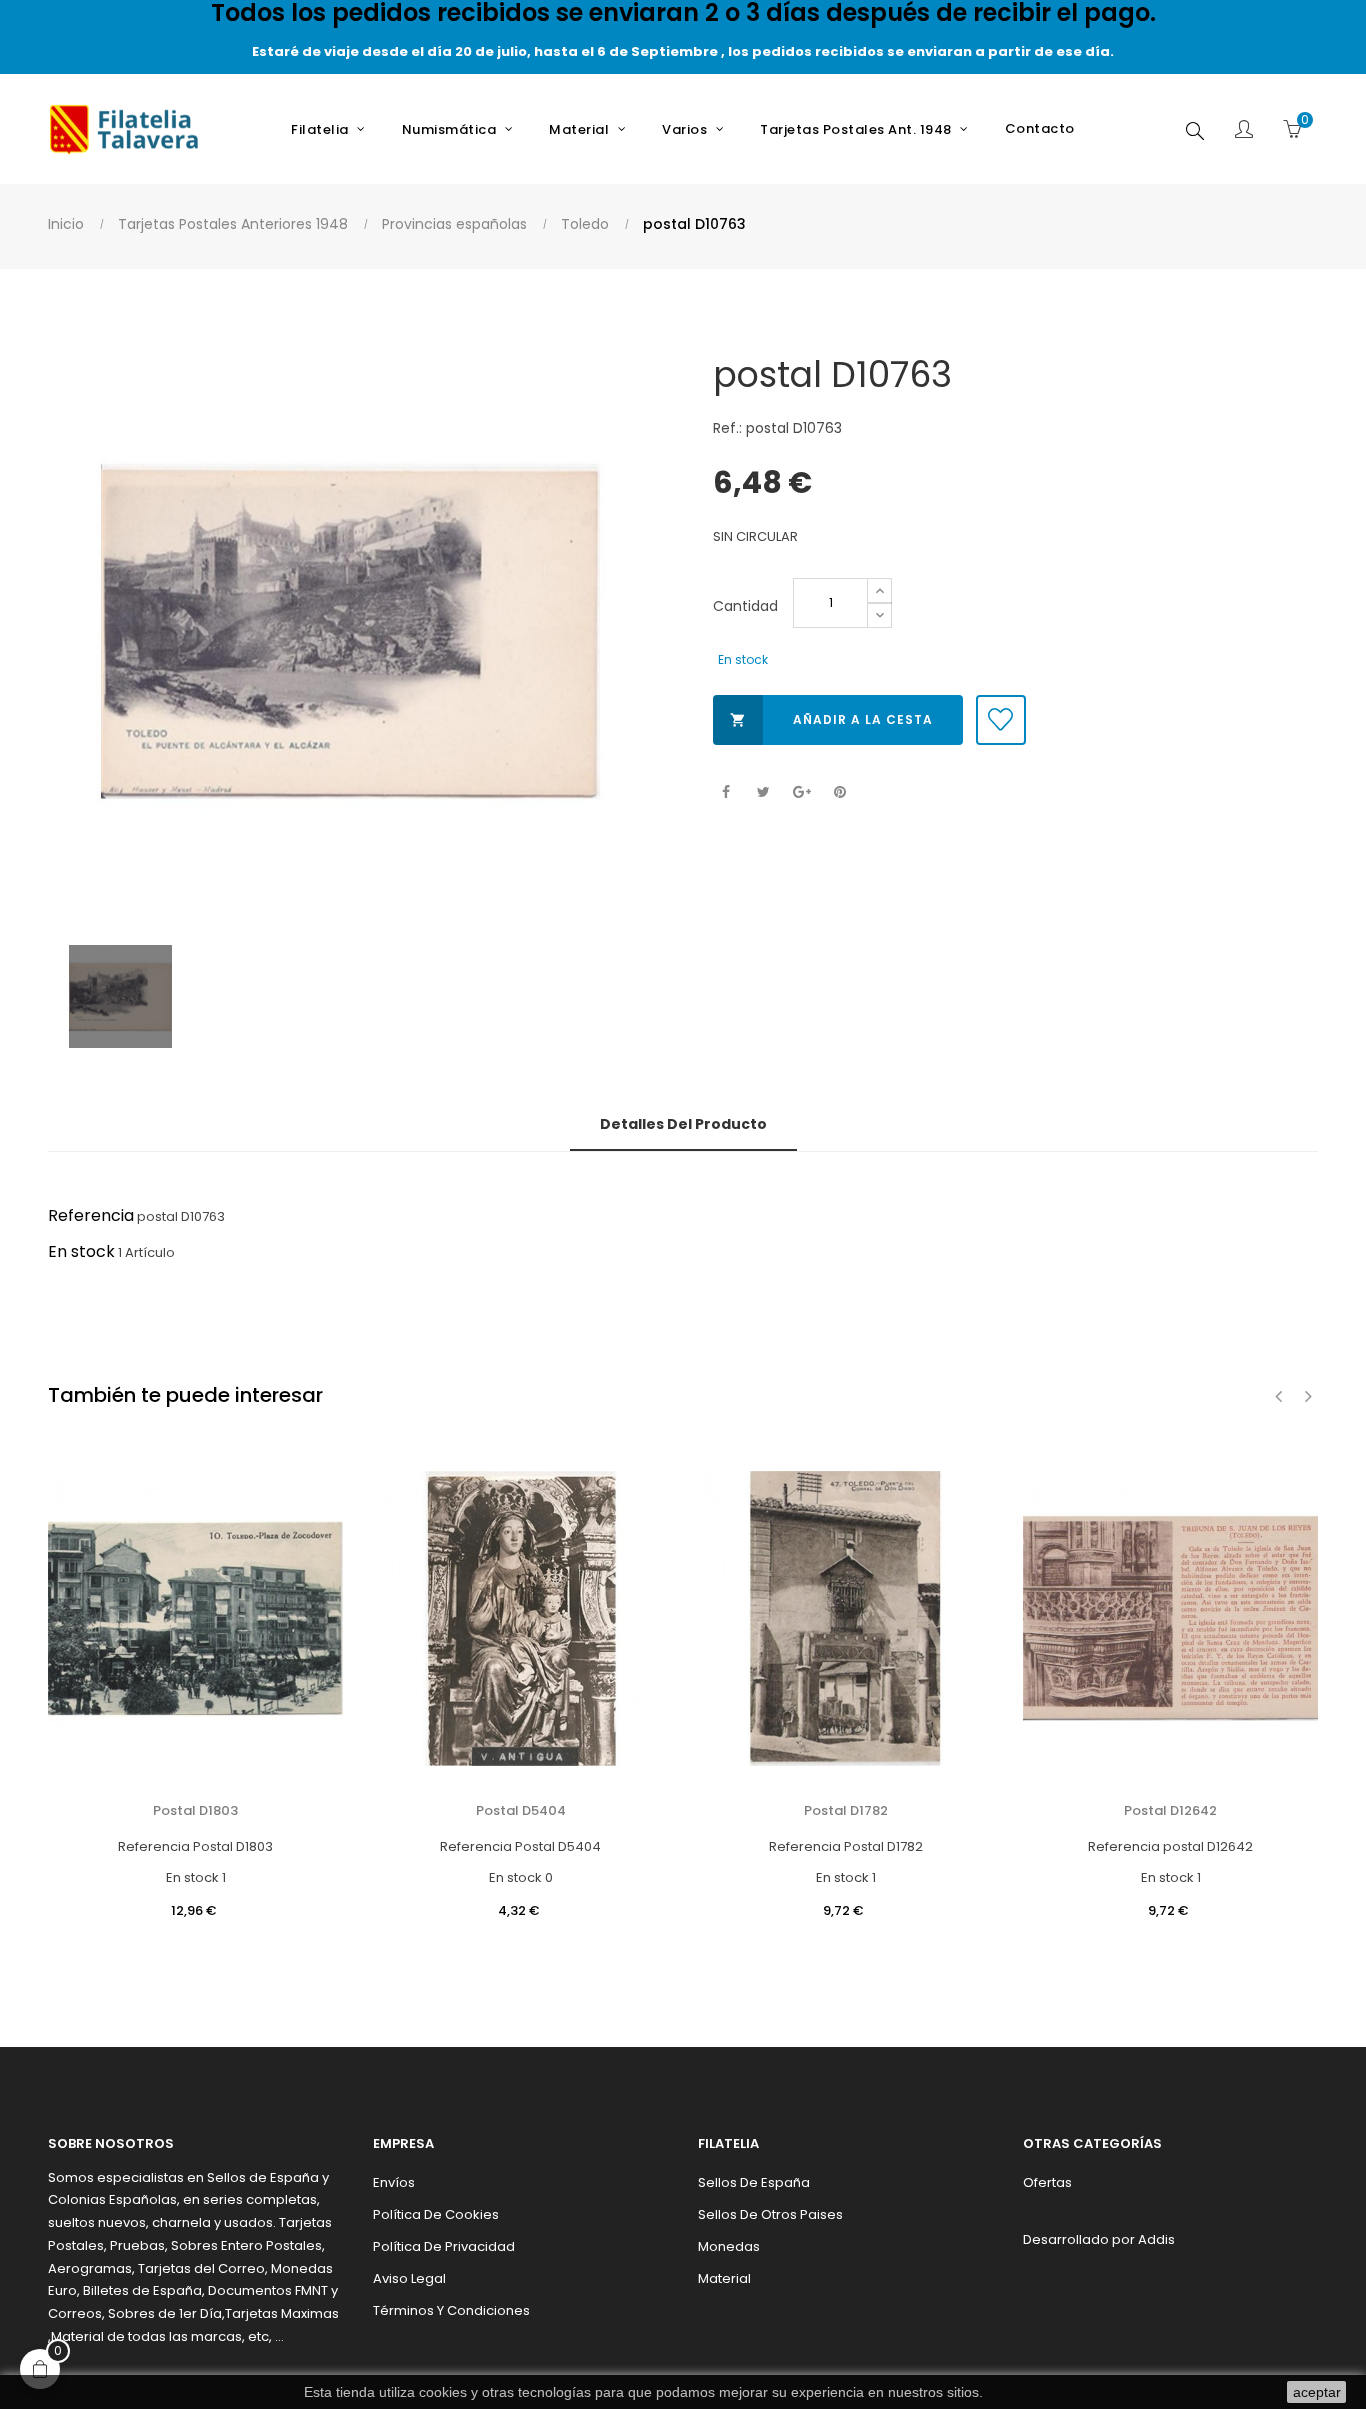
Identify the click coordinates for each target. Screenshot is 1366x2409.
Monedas (729, 2246)
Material (724, 2278)
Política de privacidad (444, 2246)
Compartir (725, 792)
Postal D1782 (846, 1810)
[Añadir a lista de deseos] (1001, 720)
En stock (81, 1251)
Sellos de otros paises (770, 2214)
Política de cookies (436, 2214)
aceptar (1317, 2392)
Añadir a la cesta (831, 719)
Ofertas (1047, 2182)
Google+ (801, 792)
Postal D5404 (521, 1810)
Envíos (394, 2182)
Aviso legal (409, 2278)
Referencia (91, 1215)
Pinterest (839, 792)
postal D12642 (1170, 1810)
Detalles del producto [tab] (683, 1124)
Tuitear (763, 792)
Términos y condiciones (451, 2310)
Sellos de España (754, 2182)
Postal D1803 (195, 1810)
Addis (1156, 2239)
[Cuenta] (1244, 131)
